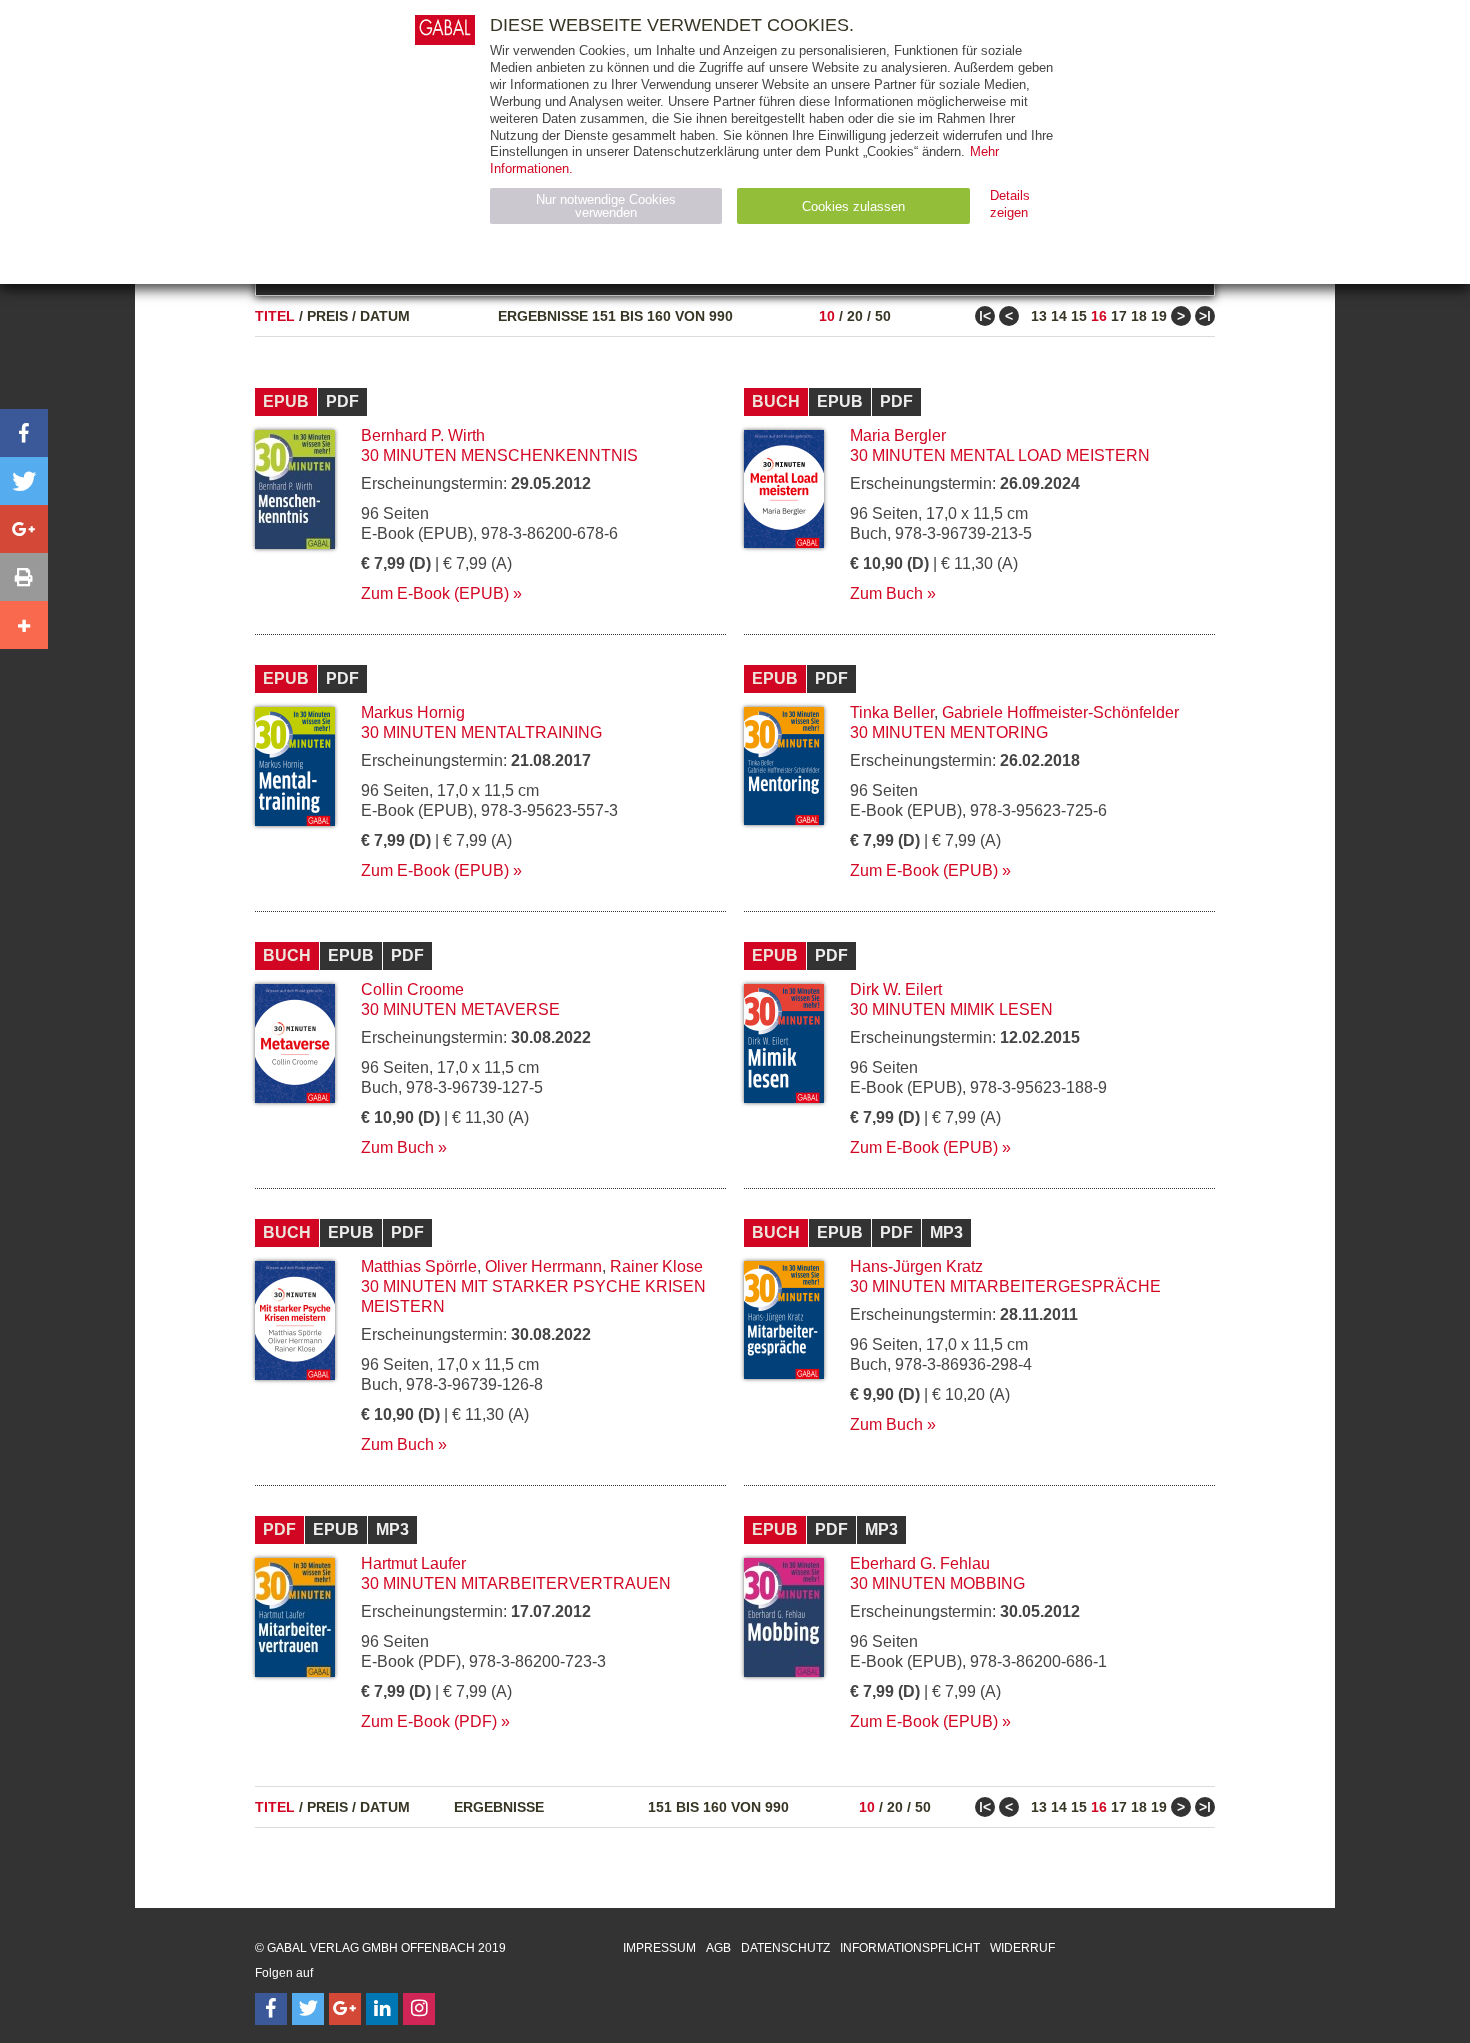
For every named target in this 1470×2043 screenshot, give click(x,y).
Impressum (659, 1948)
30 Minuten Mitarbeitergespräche (1005, 1286)
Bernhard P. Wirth (423, 435)
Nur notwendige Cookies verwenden (606, 206)
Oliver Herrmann (543, 1266)
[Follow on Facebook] (271, 2009)
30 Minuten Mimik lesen (951, 1009)
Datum (385, 316)
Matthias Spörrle (419, 1266)
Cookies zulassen (853, 206)
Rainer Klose (656, 1266)
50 (883, 316)
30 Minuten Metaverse (460, 1009)
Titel (275, 316)
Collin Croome (412, 989)
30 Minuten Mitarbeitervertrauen (516, 1583)
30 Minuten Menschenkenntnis (499, 455)
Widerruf (1022, 1948)
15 (1079, 316)
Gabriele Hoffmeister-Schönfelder (1060, 712)
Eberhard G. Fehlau (920, 1563)
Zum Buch (886, 593)
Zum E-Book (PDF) (429, 1721)
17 (1119, 316)
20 (855, 316)
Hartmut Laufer (413, 1563)
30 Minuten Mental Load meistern (1000, 455)
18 (1139, 316)
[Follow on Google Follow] (345, 2009)
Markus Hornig (413, 712)
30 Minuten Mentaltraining (481, 732)
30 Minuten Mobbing (937, 1583)
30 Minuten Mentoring (949, 732)
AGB (718, 1948)
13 (1039, 316)
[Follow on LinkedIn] (382, 2009)
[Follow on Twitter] (308, 2009)
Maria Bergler (898, 435)
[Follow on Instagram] (419, 2009)
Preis (327, 316)
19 (1159, 316)
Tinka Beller (892, 712)
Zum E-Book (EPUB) (435, 593)
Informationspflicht (910, 1948)
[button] (24, 433)
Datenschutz (785, 1948)
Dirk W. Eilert (896, 989)
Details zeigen (1010, 204)
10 (827, 316)
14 (1059, 316)
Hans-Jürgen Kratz (916, 1266)
